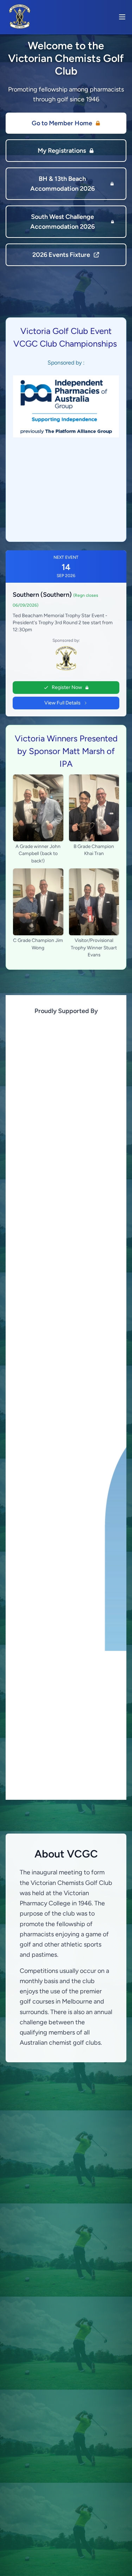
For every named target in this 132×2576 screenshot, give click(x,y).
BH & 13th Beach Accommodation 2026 (62, 184)
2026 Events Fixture (61, 255)
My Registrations (62, 151)
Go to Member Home (62, 123)
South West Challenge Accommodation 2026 (62, 222)
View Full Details (62, 703)
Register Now (67, 687)
